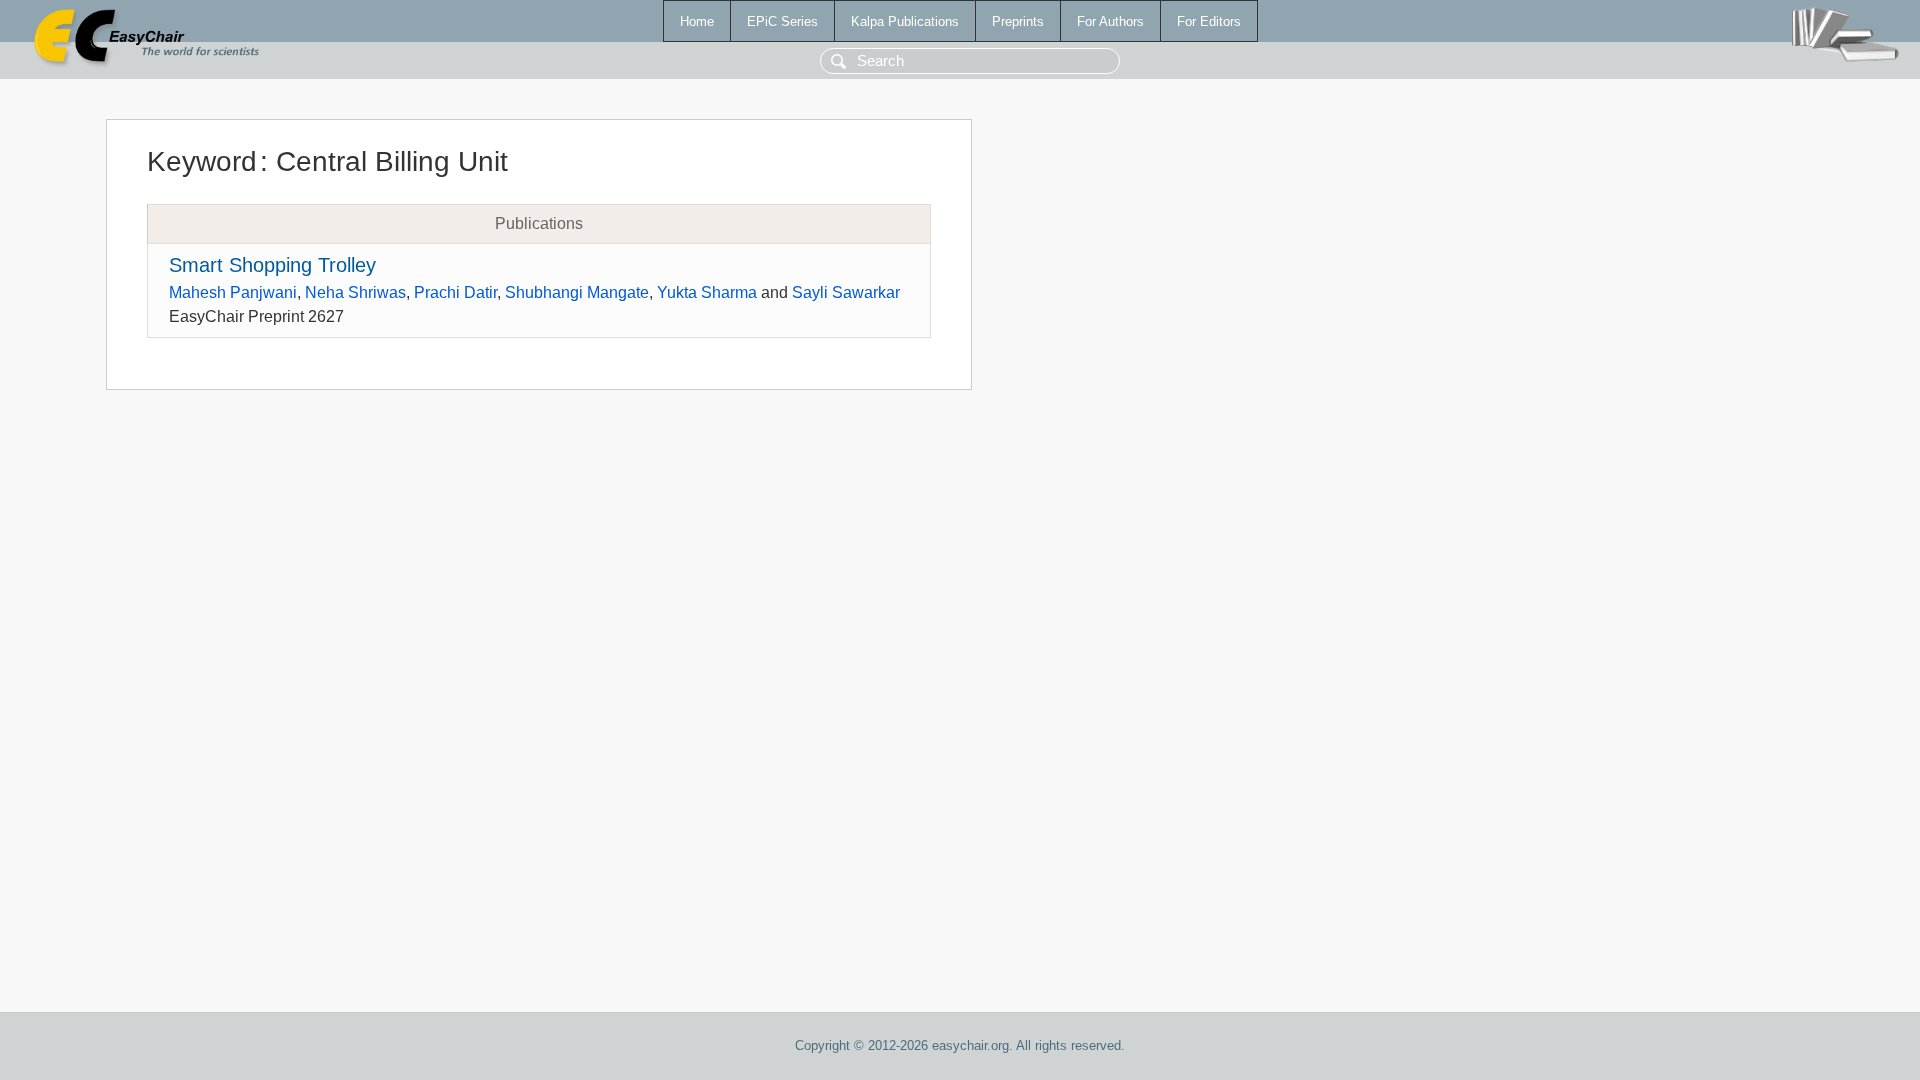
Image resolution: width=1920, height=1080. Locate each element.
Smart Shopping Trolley (272, 265)
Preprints (1018, 21)
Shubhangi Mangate (577, 292)
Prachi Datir (455, 292)
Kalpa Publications (905, 21)
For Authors (1110, 21)
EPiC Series (782, 21)
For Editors (1209, 21)
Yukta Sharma (707, 292)
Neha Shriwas (355, 292)
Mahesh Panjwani (233, 292)
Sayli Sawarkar (846, 292)
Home (697, 21)
